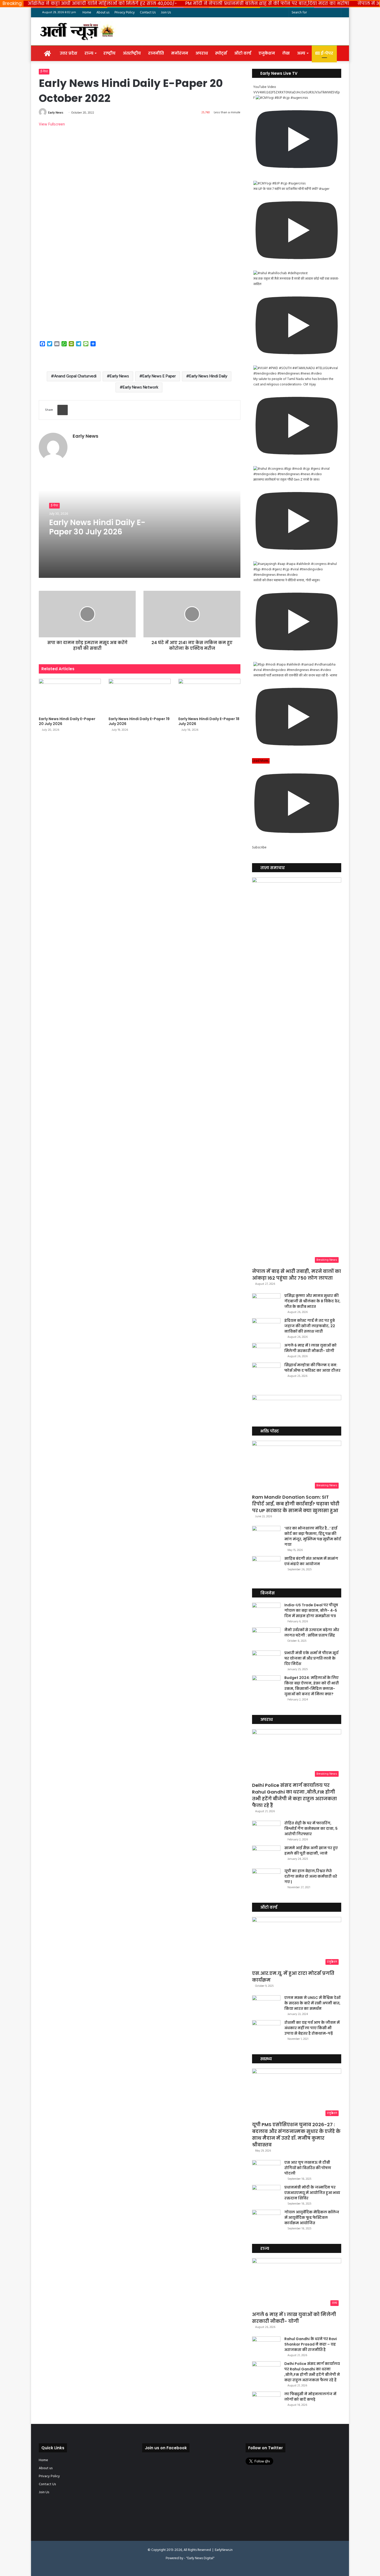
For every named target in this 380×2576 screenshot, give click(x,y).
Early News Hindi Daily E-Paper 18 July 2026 (209, 721)
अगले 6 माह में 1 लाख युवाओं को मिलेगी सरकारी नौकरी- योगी (310, 1348)
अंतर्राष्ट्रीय (132, 53)
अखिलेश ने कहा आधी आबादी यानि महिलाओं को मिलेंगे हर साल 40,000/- (102, 3)
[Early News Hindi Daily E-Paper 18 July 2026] (209, 696)
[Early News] (78, 31)
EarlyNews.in (224, 2550)
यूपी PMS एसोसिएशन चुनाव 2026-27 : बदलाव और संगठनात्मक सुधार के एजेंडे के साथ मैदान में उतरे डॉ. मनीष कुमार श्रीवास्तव (296, 2135)
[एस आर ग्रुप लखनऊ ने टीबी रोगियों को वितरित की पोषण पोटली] (266, 2170)
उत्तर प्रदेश (69, 53)
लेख (286, 53)
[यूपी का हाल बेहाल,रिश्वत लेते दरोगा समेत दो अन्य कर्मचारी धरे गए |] (266, 1878)
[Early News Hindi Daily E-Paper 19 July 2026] (140, 696)
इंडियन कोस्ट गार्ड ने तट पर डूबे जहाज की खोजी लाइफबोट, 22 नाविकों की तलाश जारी (310, 1326)
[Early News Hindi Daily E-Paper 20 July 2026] (70, 696)
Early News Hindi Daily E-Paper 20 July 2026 (67, 721)
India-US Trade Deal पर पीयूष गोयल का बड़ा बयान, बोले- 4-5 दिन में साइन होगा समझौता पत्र (311, 1610)
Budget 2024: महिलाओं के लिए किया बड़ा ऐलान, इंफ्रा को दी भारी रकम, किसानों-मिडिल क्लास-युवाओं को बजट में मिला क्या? (312, 1686)
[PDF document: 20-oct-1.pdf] (140, 231)
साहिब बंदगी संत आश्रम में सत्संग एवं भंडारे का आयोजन (311, 1561)
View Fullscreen (52, 124)
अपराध (202, 53)
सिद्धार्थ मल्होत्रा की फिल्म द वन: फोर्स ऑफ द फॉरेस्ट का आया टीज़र (312, 1368)
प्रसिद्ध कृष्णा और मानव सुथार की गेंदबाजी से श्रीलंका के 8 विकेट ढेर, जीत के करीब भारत (312, 1301)
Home (87, 13)
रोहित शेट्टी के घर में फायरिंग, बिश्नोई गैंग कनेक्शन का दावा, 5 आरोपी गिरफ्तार (311, 1828)
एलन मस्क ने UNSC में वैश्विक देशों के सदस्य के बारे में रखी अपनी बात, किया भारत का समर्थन (312, 2003)
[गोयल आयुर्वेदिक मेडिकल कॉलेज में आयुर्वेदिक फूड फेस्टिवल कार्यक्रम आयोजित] (266, 2219)
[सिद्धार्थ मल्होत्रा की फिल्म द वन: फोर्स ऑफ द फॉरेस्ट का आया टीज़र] (266, 1372)
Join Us (166, 13)
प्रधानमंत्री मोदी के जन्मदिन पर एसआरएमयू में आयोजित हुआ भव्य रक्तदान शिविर (312, 2193)
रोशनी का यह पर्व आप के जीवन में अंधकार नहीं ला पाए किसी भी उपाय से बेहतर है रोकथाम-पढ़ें (312, 2028)
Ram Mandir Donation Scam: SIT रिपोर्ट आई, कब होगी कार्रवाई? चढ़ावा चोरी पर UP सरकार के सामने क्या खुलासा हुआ (296, 1504)
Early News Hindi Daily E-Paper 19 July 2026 (139, 721)
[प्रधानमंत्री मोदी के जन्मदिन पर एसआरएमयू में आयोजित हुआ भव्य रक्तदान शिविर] (266, 2195)
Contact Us (148, 13)
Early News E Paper (159, 376)
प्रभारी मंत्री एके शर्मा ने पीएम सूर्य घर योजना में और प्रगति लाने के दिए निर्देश (311, 1658)
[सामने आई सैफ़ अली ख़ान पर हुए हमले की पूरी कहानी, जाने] (266, 1855)
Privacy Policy (125, 13)
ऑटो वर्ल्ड (243, 53)
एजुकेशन (267, 53)
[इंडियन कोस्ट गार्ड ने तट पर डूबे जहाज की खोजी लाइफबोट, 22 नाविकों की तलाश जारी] (266, 1328)
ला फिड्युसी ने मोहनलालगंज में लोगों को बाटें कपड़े (310, 2397)
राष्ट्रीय (109, 53)
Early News (56, 113)
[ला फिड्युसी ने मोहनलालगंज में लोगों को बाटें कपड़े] (266, 2401)
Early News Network (140, 387)
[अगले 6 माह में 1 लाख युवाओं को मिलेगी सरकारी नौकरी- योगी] (266, 1351)
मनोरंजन (180, 53)
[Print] (63, 410)
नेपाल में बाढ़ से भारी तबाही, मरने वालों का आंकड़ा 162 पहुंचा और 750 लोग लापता (297, 1275)
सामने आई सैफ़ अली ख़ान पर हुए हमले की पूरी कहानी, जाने (311, 1851)
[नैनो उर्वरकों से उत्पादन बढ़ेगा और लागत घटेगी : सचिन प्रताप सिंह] (266, 1637)
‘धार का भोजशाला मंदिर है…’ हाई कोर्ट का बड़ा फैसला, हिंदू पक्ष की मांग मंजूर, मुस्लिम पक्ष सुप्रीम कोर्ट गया (313, 1536)
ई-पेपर (326, 53)
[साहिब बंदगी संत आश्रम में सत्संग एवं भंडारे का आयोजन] (266, 1566)
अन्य (301, 53)
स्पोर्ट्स (221, 53)
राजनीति (156, 53)
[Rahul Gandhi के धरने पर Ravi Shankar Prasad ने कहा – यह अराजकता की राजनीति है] (266, 2346)
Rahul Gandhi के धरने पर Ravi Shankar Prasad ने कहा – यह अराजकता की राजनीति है (311, 2344)
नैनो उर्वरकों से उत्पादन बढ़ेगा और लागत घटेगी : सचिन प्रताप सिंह (312, 1633)
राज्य (89, 53)
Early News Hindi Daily (208, 376)
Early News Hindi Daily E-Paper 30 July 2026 (97, 527)
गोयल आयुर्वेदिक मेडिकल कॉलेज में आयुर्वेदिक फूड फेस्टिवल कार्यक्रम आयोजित (312, 2217)
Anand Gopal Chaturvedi (75, 376)
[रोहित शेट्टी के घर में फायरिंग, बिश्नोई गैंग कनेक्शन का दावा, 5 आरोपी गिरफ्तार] (266, 1830)
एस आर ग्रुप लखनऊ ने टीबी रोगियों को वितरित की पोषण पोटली (308, 2168)
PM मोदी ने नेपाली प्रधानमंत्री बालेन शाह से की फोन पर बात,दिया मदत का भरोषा (267, 3)
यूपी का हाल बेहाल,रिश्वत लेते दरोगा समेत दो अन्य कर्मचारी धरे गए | (311, 1876)
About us (103, 13)
